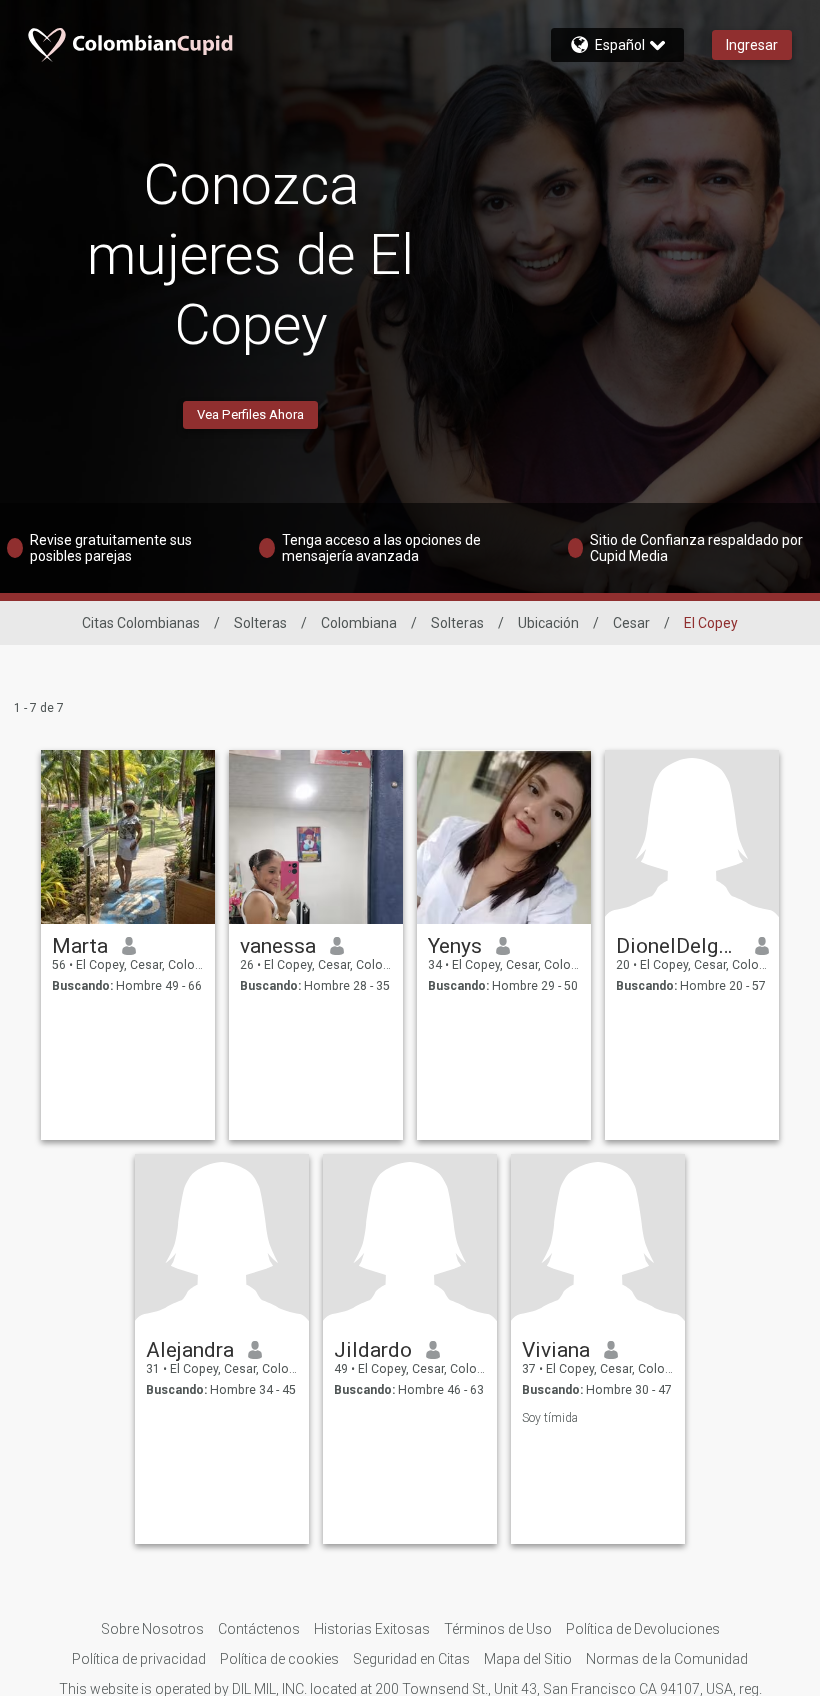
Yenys (455, 946)
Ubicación (548, 623)
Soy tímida (550, 1418)
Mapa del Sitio (528, 1659)
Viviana (556, 1350)
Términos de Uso (498, 1629)
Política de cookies (279, 1659)
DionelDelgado (678, 946)
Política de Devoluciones (643, 1629)
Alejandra (190, 1350)
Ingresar (752, 45)
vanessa (278, 946)
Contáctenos (259, 1629)
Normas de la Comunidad (667, 1659)
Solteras (260, 623)
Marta (80, 946)
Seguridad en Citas (411, 1659)
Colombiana (359, 623)
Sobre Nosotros (152, 1629)
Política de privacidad (139, 1659)
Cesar (631, 623)
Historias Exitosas (372, 1629)
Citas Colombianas (141, 623)
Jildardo (373, 1350)
